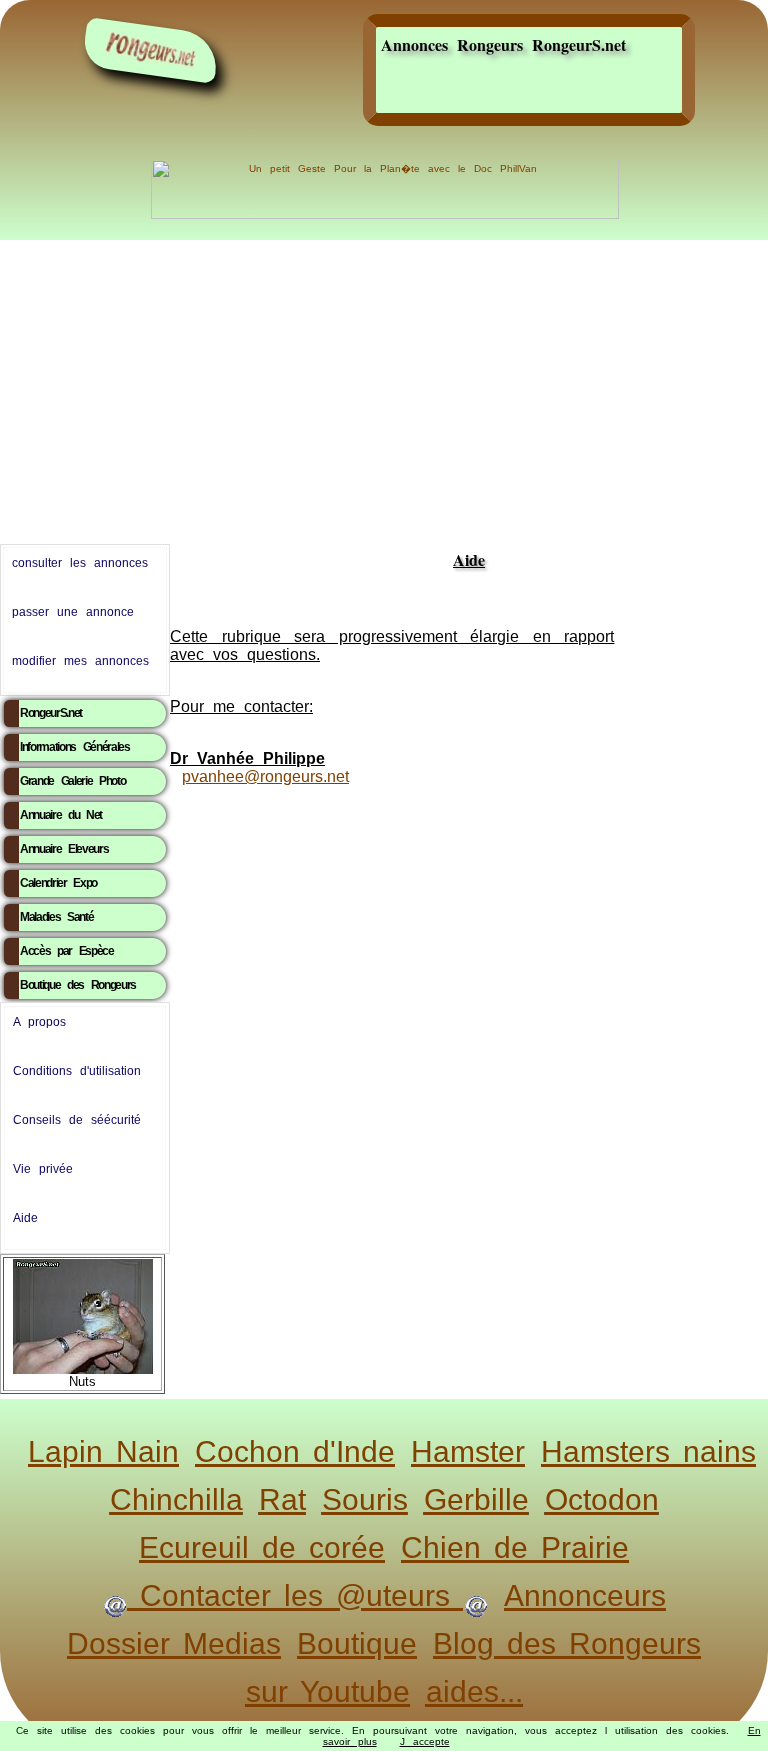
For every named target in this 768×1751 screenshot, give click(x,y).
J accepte (425, 1741)
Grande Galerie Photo (72, 781)
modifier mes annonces (80, 661)
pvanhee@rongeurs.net (265, 776)
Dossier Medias (174, 1643)
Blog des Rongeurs (567, 1643)
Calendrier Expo (58, 883)
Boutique (357, 1643)
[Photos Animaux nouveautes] (83, 1313)
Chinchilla (176, 1499)
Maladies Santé (56, 917)
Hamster (468, 1451)
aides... (474, 1691)
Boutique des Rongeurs (78, 985)
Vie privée (43, 1169)
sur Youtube (328, 1691)
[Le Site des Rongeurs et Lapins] (151, 50)
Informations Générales (75, 747)
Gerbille (476, 1499)
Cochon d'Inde (295, 1451)
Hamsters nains (648, 1451)
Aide (25, 1218)
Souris (365, 1499)
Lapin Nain (103, 1451)
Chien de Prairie (515, 1547)
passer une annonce (73, 612)
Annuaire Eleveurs (64, 849)
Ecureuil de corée (262, 1547)
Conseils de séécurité (77, 1120)
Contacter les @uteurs (295, 1595)
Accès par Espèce (67, 951)
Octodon (602, 1499)
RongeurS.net (51, 713)
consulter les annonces (80, 563)
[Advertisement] (384, 387)
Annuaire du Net (61, 815)
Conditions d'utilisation (77, 1071)
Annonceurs (585, 1595)
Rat (282, 1499)
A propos (39, 1022)
